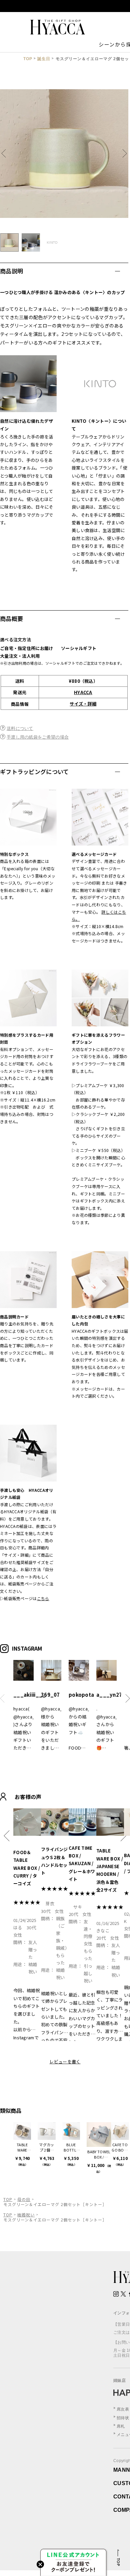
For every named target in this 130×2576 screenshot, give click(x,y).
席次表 (123, 2409)
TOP (28, 59)
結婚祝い (26, 2215)
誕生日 (44, 59)
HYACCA (83, 692)
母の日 (24, 2199)
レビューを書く (65, 2062)
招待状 (123, 2418)
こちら (43, 1598)
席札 (121, 2426)
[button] (6, 154)
